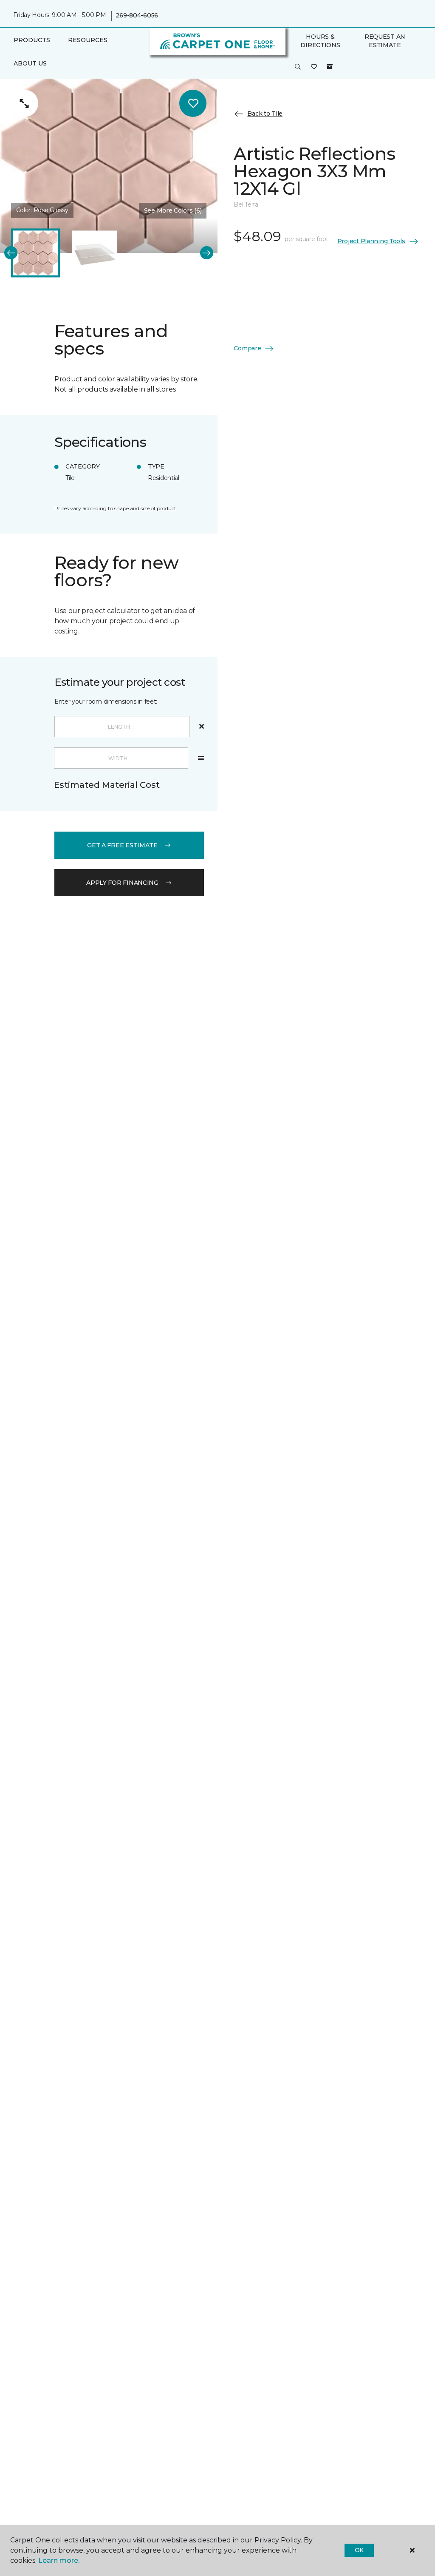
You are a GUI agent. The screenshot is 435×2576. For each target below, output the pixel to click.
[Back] (11, 253)
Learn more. (59, 2560)
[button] (298, 67)
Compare (247, 348)
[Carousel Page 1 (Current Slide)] (35, 253)
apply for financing (122, 883)
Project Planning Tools (371, 241)
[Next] (207, 253)
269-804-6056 (137, 15)
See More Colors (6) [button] (173, 210)
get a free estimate (122, 845)
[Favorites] (314, 67)
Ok (359, 2550)
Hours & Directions (320, 41)
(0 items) (330, 67)
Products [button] (32, 40)
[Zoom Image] (25, 103)
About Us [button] (30, 63)
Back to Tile (265, 114)
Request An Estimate (385, 41)
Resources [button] (88, 40)
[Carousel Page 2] (95, 253)
